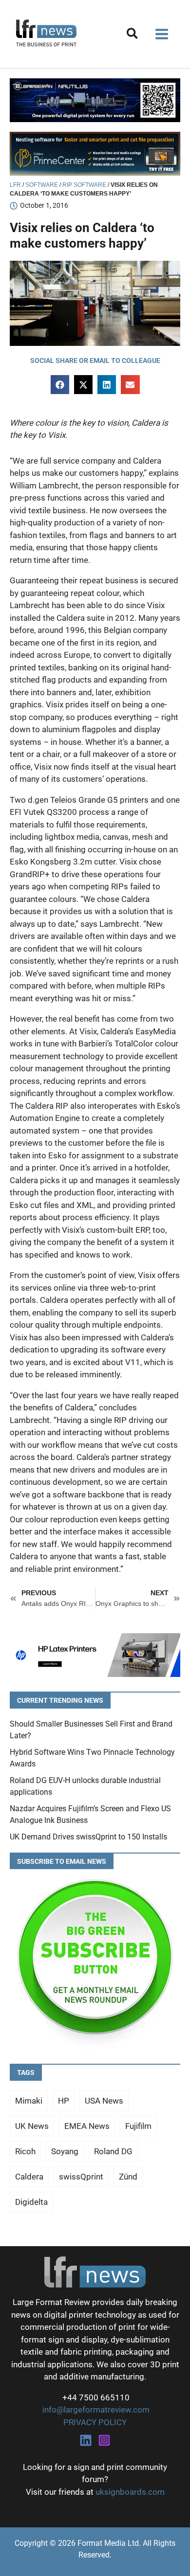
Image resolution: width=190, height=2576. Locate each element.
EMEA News (87, 2126)
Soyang (65, 2151)
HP (64, 2101)
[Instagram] (104, 2440)
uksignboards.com (130, 2492)
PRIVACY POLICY (95, 2422)
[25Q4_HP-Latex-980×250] (95, 1654)
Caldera (29, 2177)
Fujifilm (138, 2126)
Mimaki (29, 2101)
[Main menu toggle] (162, 34)
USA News (104, 2101)
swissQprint (81, 2177)
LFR (15, 185)
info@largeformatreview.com (95, 2410)
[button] (133, 35)
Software (42, 185)
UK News (32, 2126)
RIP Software (84, 185)
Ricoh (25, 2151)
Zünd (128, 2177)
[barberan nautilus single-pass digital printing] (95, 100)
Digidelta (31, 2202)
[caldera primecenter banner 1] (95, 153)
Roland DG (113, 2151)
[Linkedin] (86, 2440)
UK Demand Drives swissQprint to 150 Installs (88, 1837)
